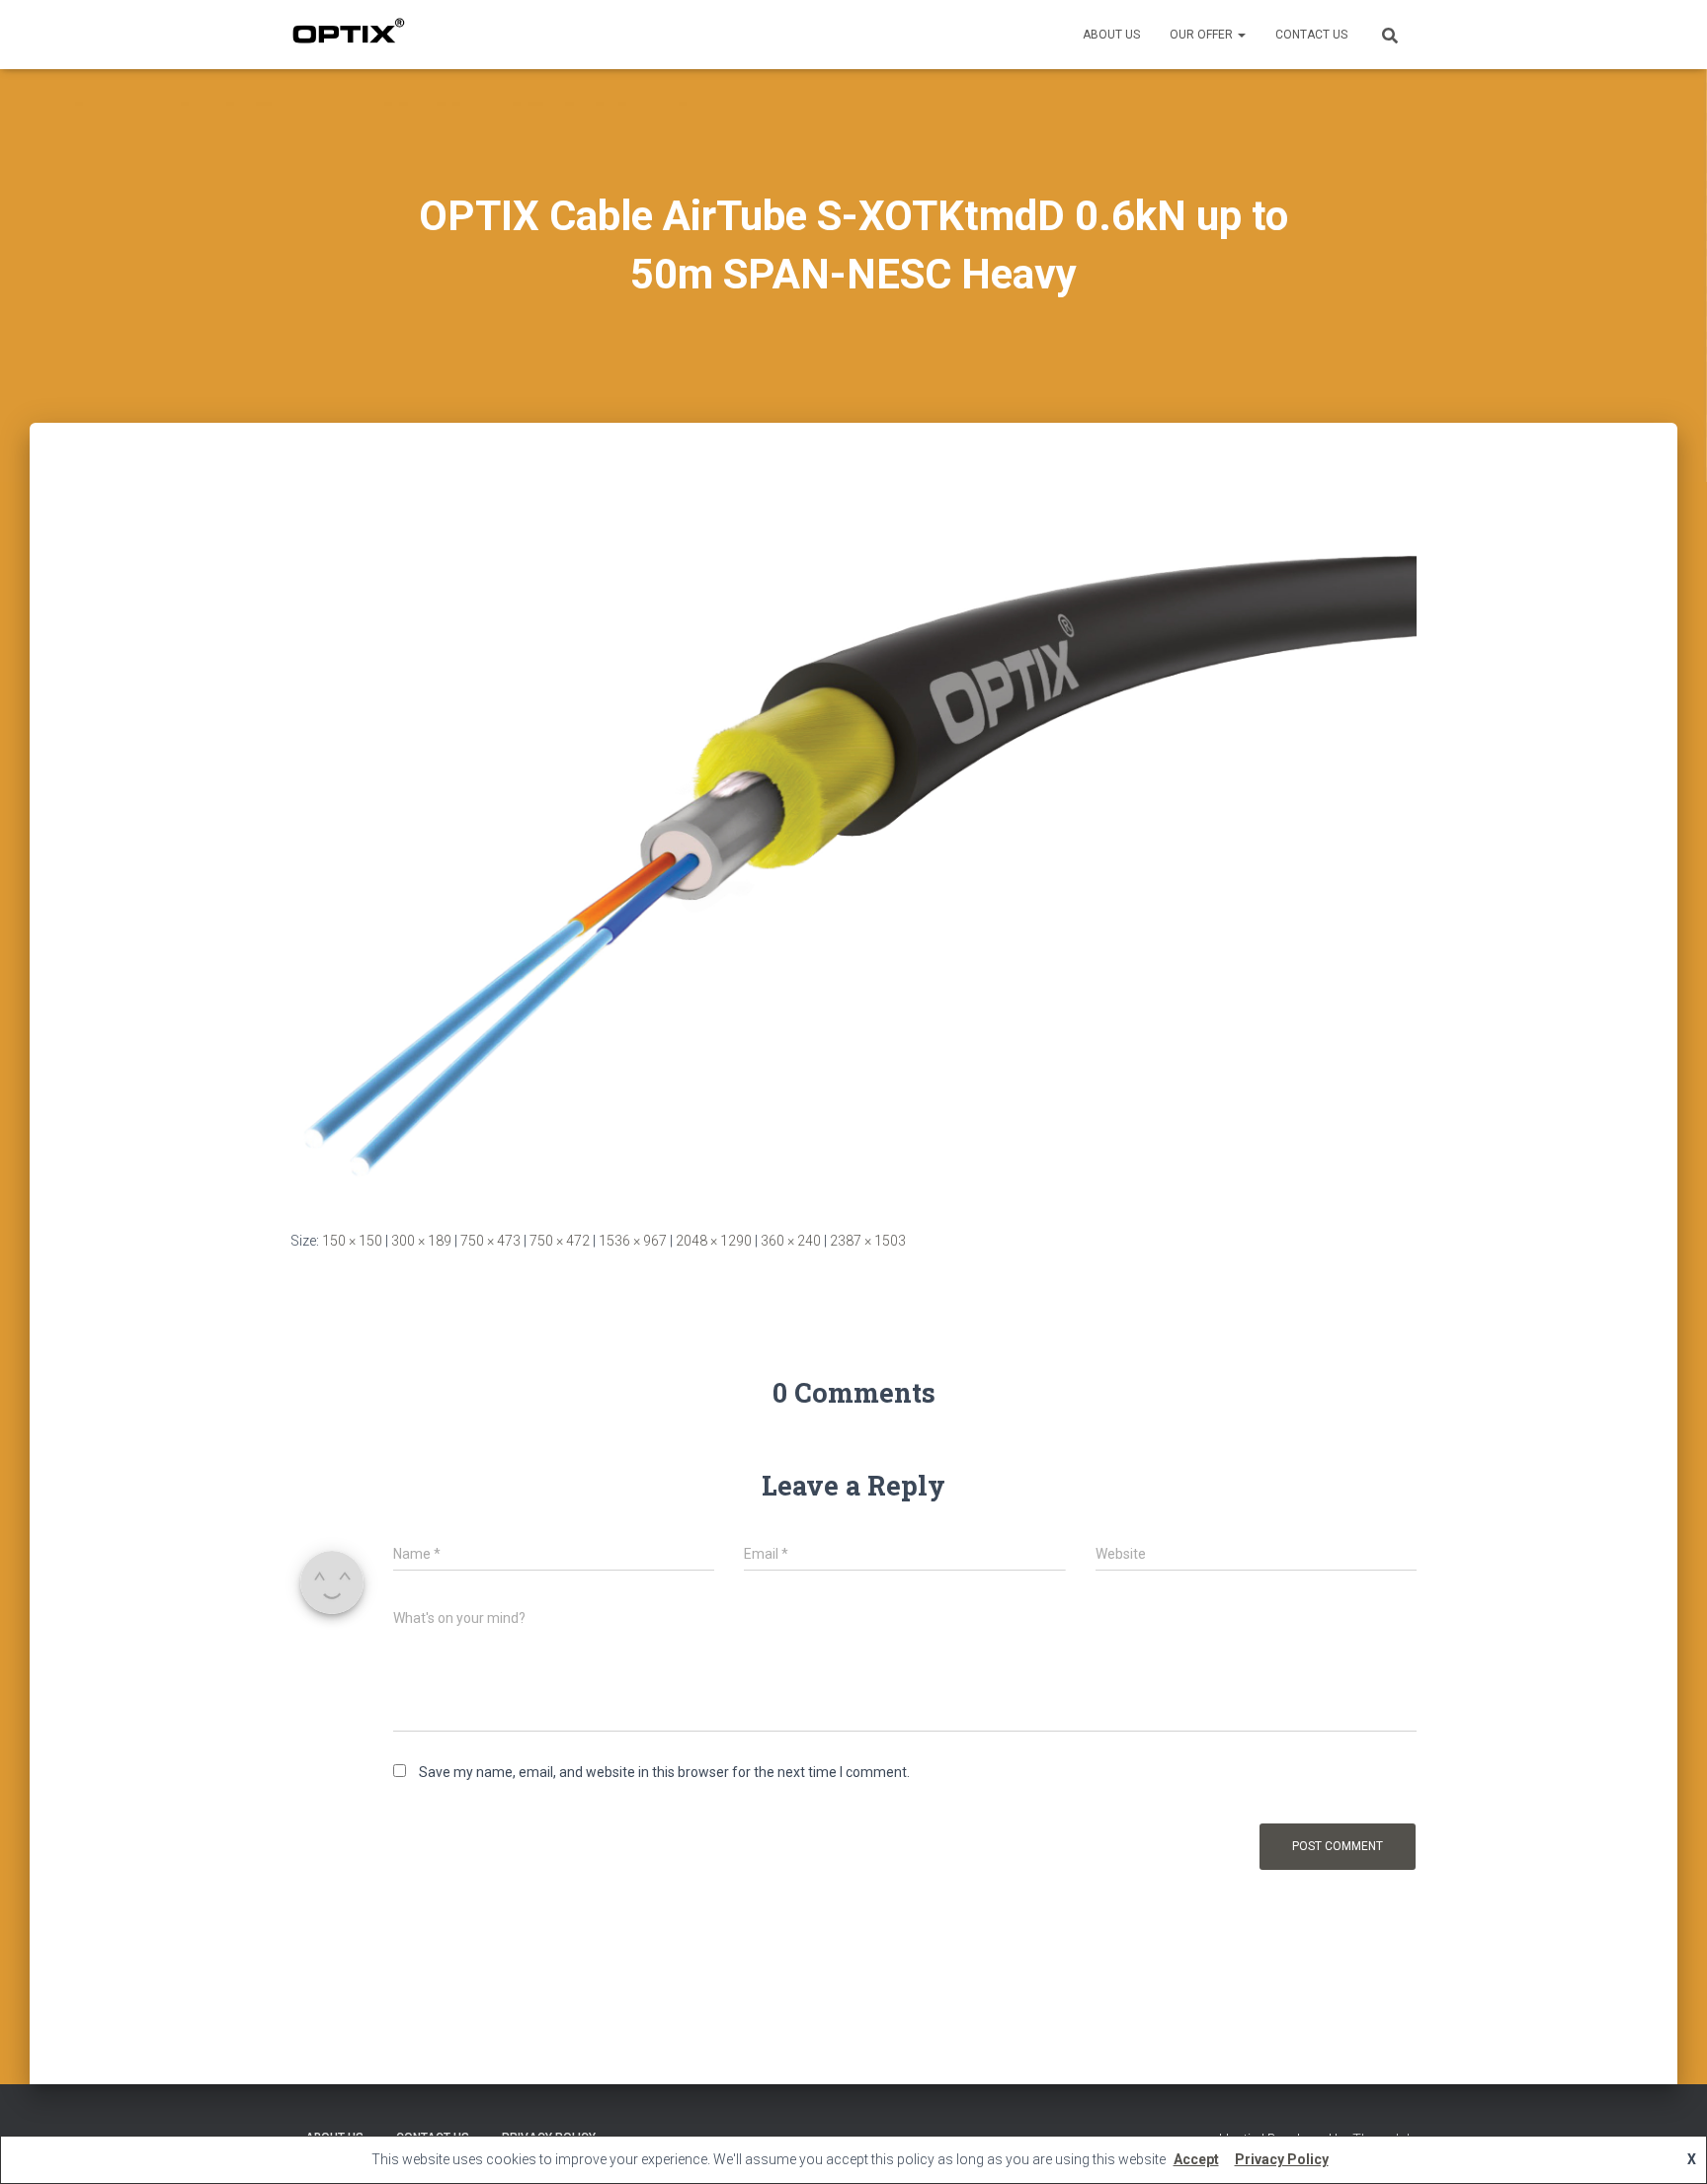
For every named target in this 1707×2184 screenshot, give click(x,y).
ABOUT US (1111, 35)
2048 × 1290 (714, 1241)
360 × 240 (791, 1241)
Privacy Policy (1282, 2159)
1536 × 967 (633, 1241)
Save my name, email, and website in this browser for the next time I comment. (664, 1772)
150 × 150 (352, 1241)
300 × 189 (421, 1241)
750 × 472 (560, 1241)
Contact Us (1311, 35)
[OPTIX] (348, 35)
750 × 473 (490, 1241)
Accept (1196, 2159)
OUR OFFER (1203, 35)
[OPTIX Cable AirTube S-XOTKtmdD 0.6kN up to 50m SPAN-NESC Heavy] (853, 845)
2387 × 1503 (868, 1241)
